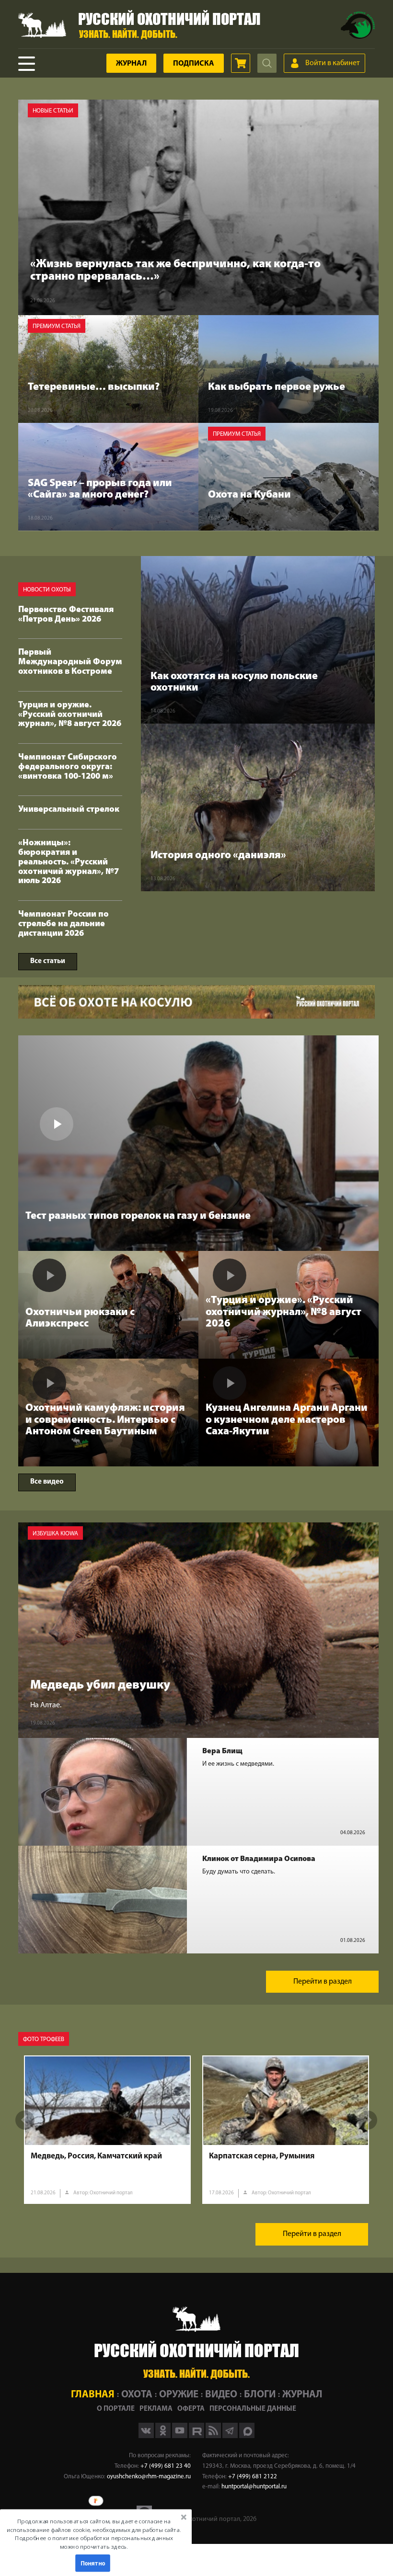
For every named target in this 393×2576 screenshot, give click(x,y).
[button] (94, 2534)
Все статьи (48, 961)
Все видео (47, 1482)
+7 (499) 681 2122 (253, 2477)
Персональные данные (253, 2409)
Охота (137, 2395)
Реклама (156, 2409)
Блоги (260, 2395)
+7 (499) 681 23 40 (166, 2466)
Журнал (131, 64)
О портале (116, 2409)
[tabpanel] (107, 2130)
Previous (25, 2120)
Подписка (194, 64)
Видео (221, 2395)
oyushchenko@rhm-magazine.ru (149, 2477)
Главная (93, 2395)
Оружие (179, 2395)
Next (368, 2120)
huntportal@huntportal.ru (254, 2487)
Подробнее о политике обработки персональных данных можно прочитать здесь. (94, 2542)
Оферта (191, 2409)
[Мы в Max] (247, 2436)
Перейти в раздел (323, 1982)
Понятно (93, 2563)
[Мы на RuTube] (197, 2436)
